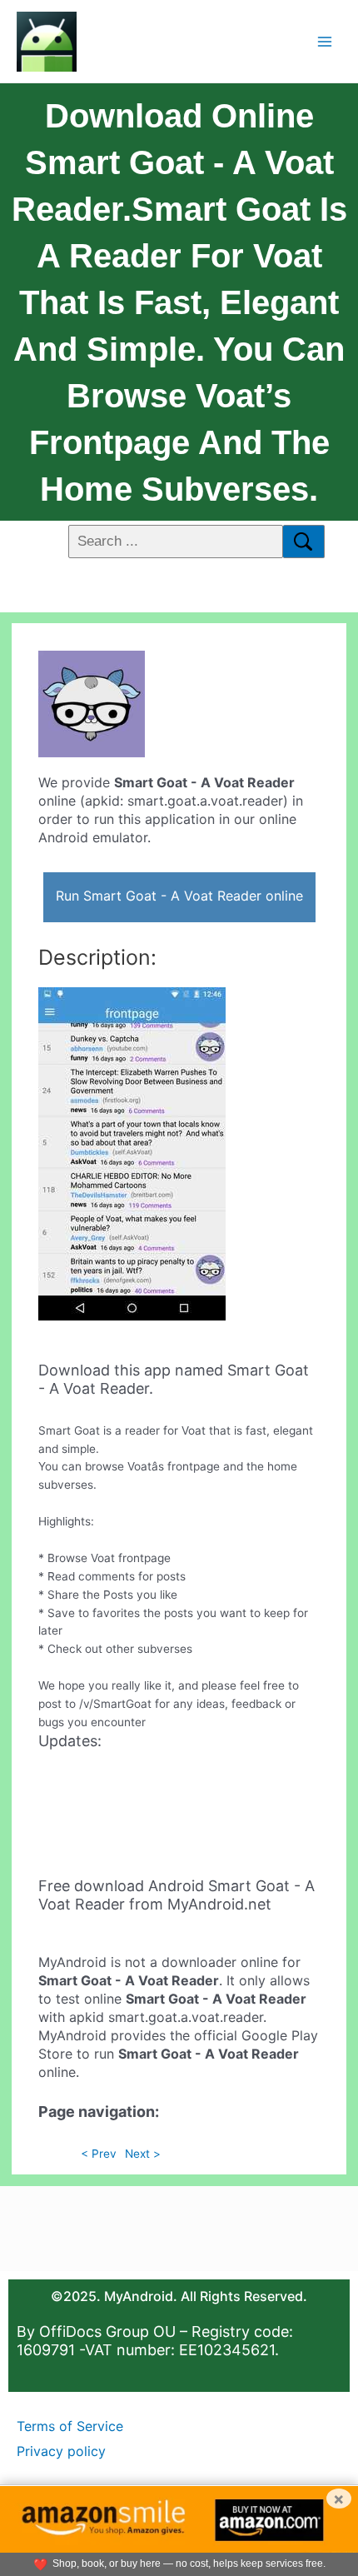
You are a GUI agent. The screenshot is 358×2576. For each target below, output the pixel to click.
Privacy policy (61, 2451)
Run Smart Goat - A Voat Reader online (179, 896)
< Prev (99, 2154)
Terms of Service (70, 2426)
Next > (143, 2154)
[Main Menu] (325, 41)
